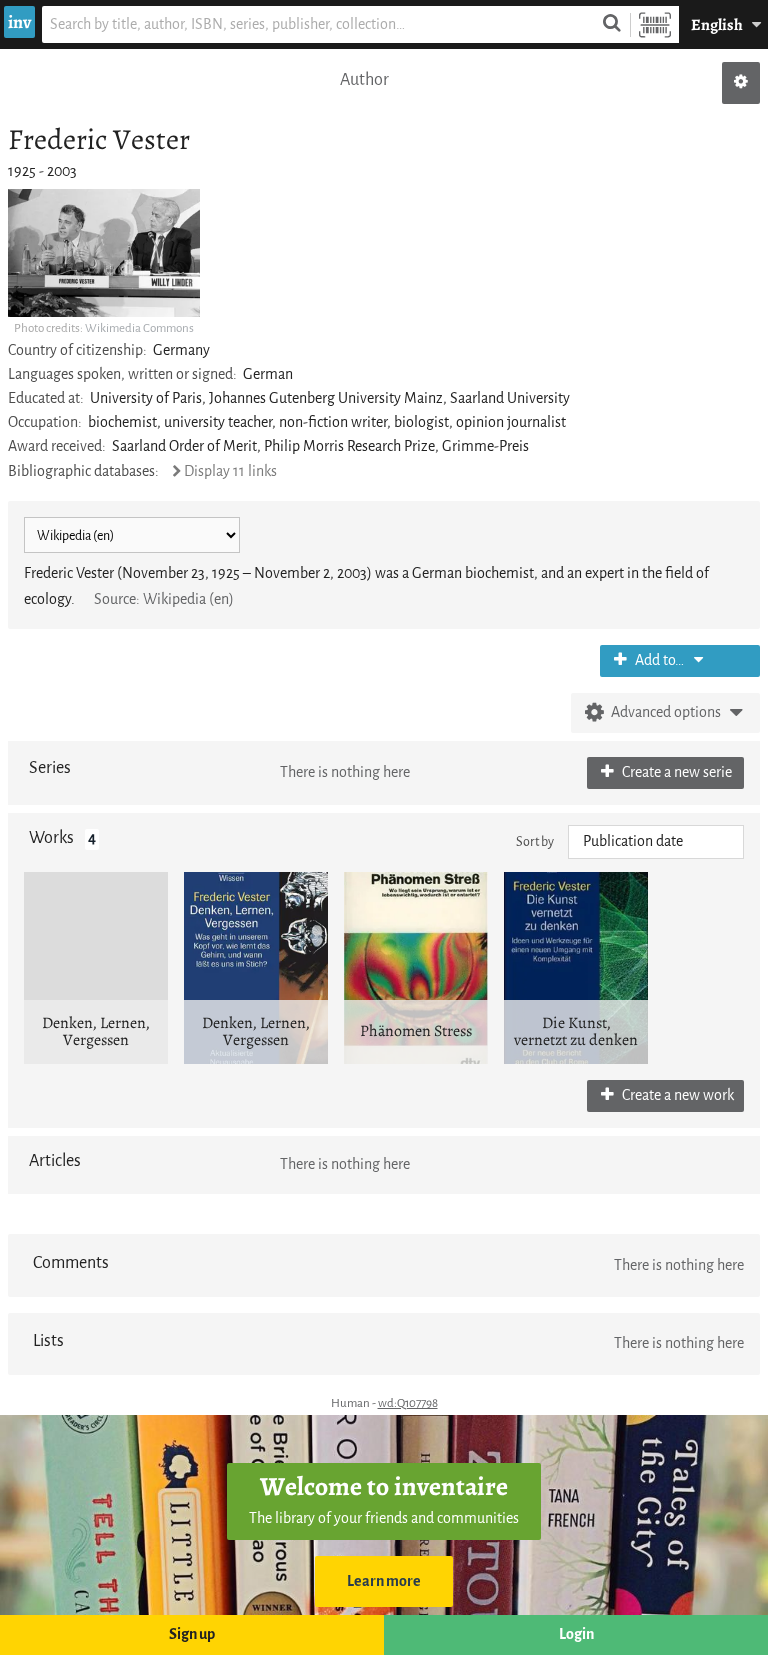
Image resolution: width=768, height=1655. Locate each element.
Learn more (384, 1581)
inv (19, 22)
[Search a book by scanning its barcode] (655, 24)
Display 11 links (230, 471)
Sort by (535, 841)
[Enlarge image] (104, 253)
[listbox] (656, 842)
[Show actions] (741, 83)
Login (576, 1634)
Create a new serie (675, 772)
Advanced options (666, 712)
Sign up (192, 1634)
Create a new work (676, 1095)
